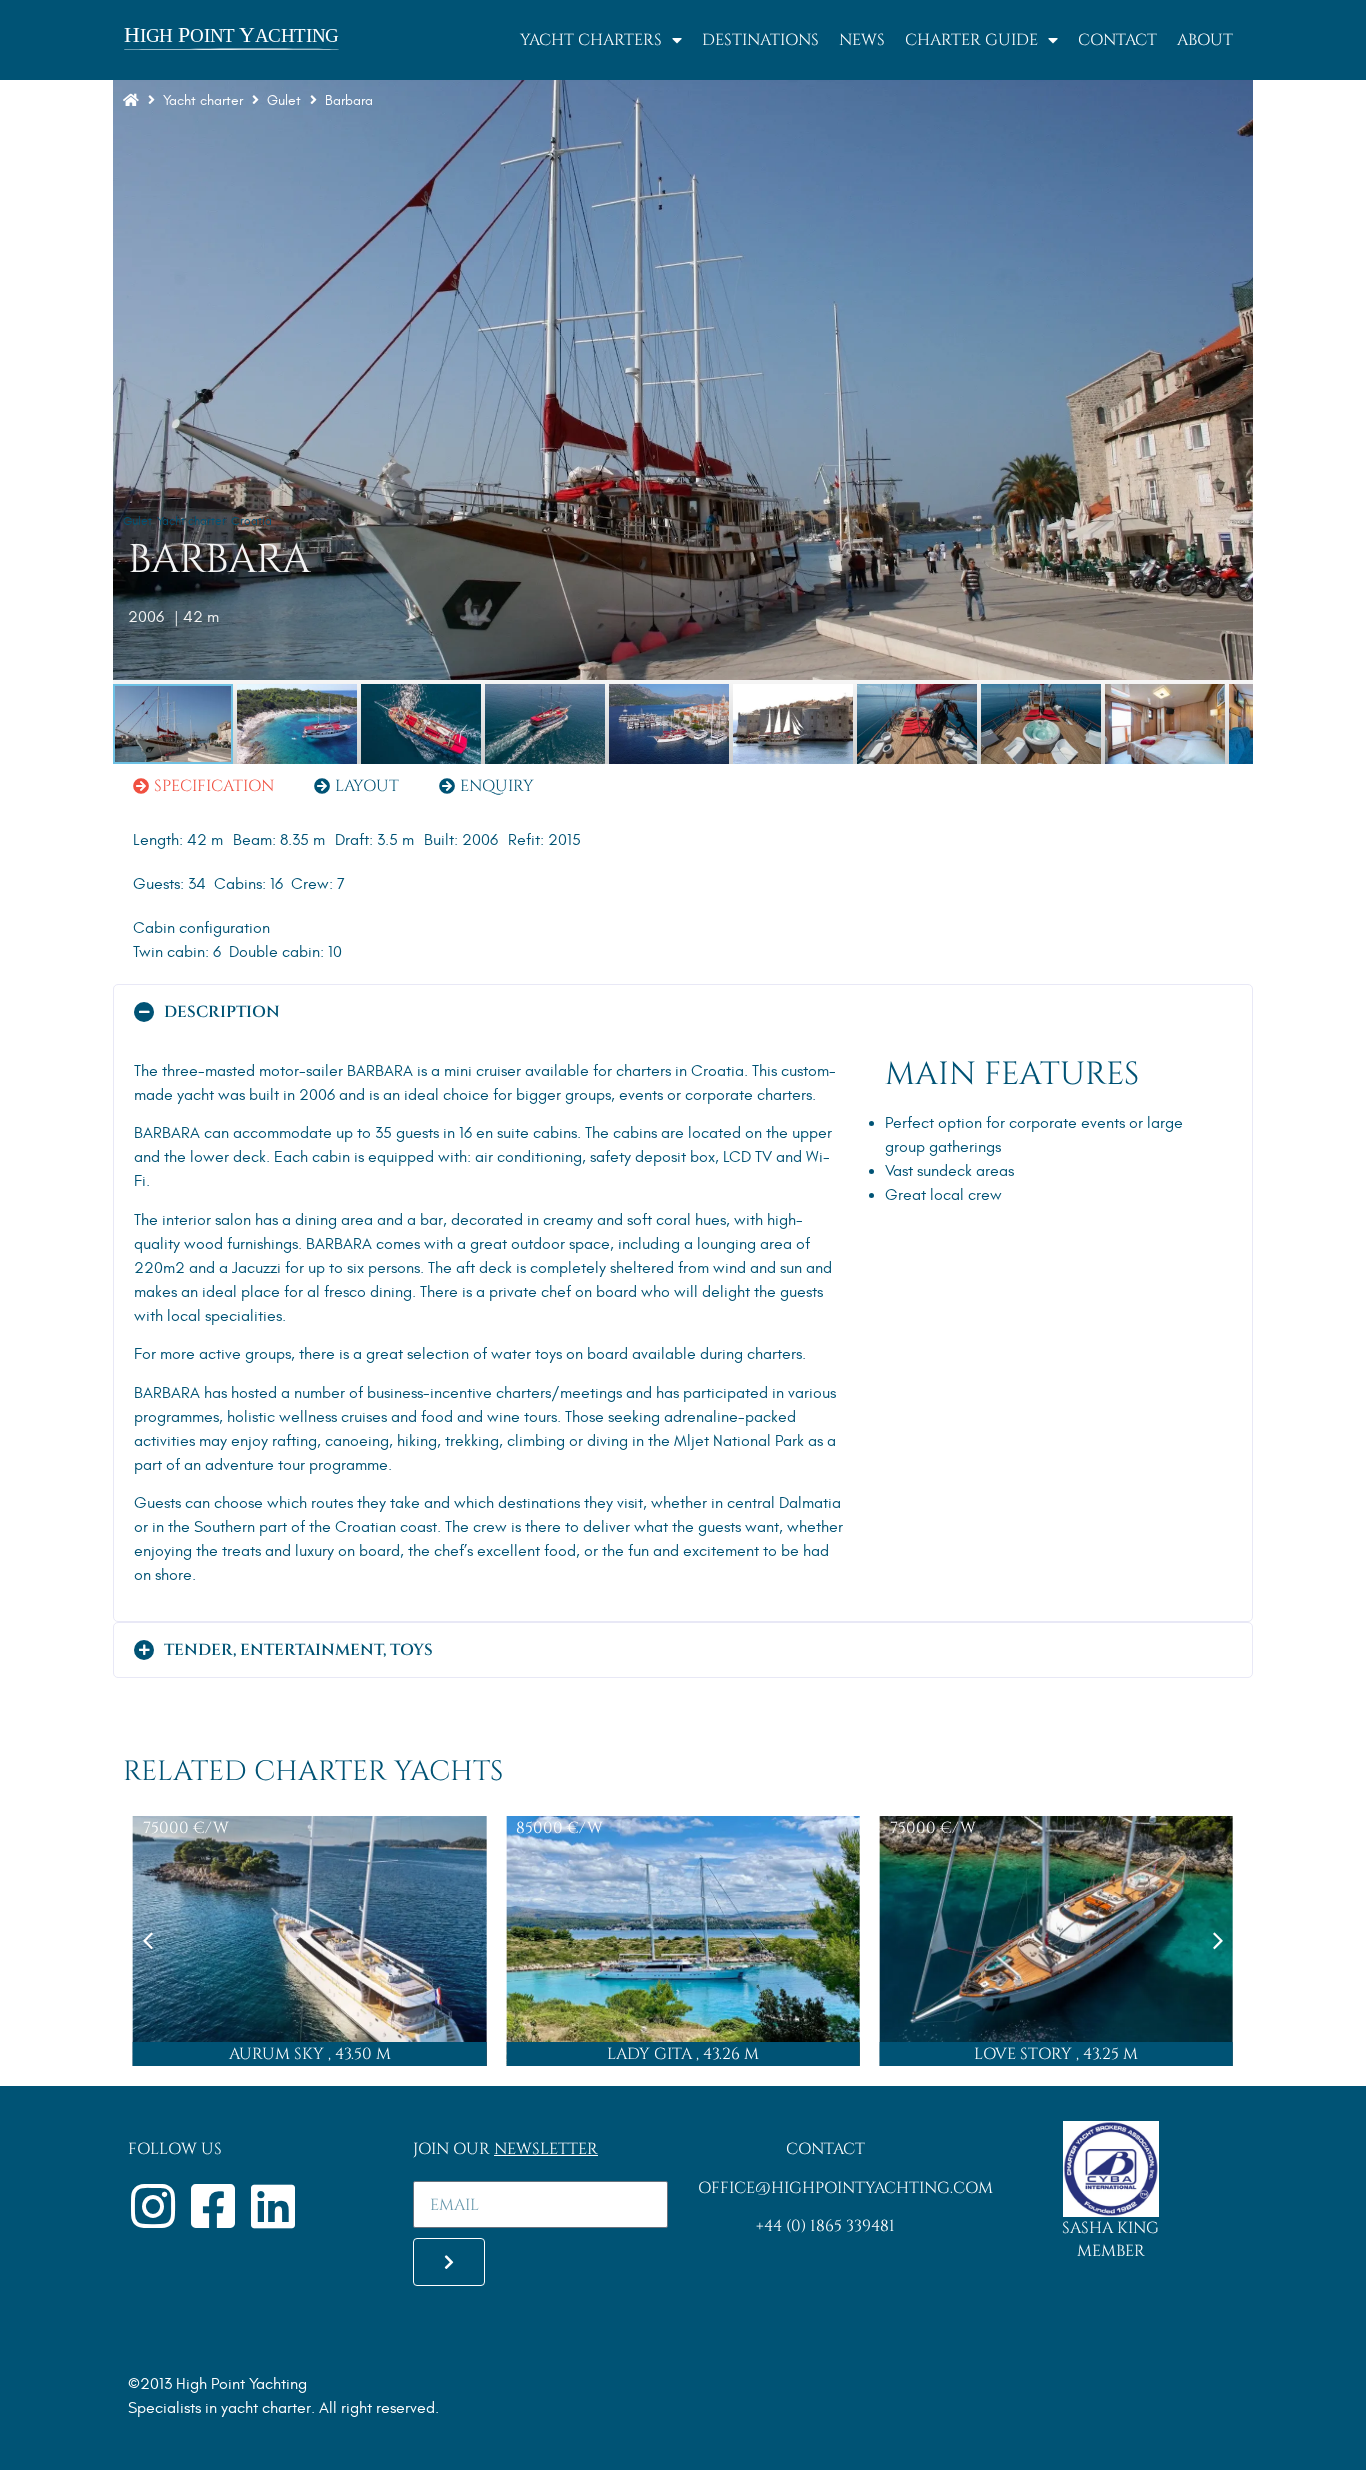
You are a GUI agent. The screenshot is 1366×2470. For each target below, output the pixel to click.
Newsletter (546, 2149)
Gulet (137, 521)
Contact (1117, 40)
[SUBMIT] (449, 2262)
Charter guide (971, 40)
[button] (683, 1012)
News (862, 40)
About (1205, 40)
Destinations (760, 40)
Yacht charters (591, 40)
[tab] (203, 786)
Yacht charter (203, 100)
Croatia (251, 521)
